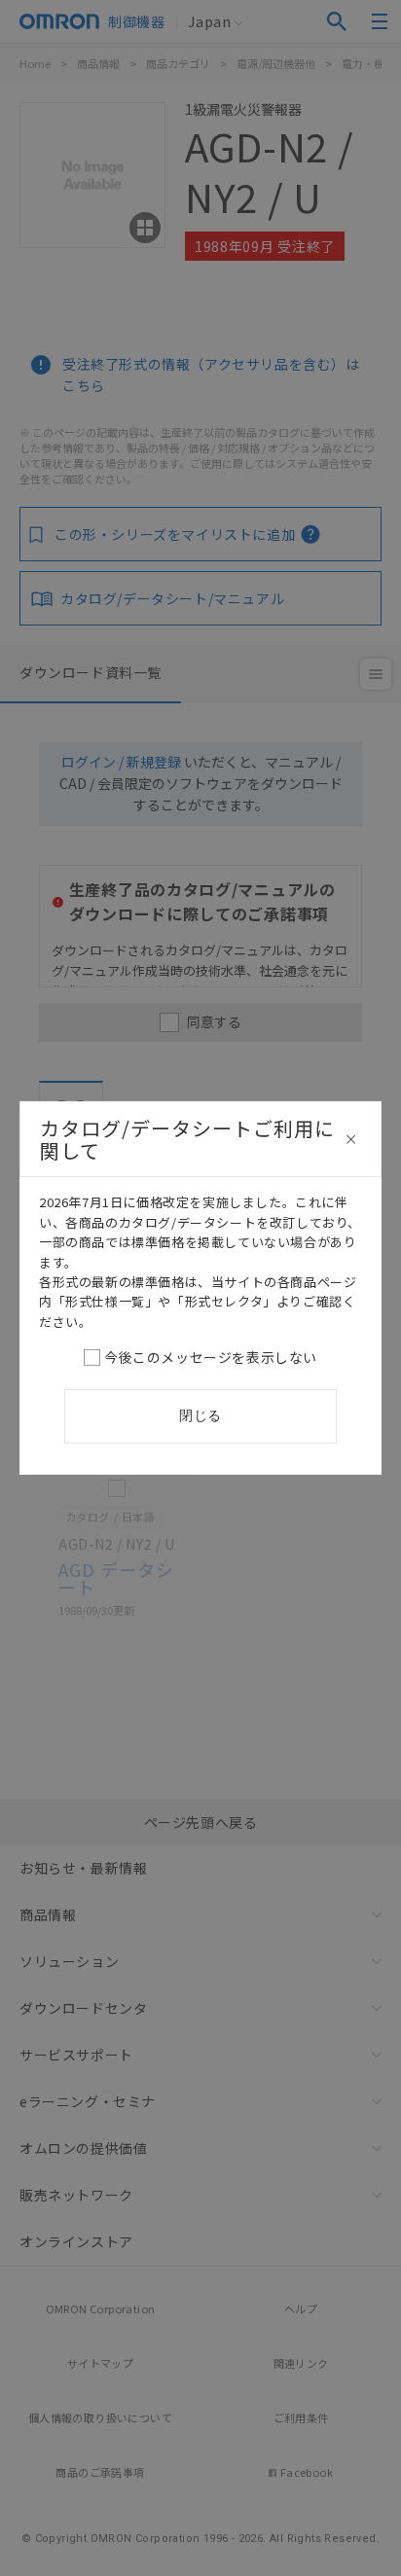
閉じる (200, 1415)
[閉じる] (351, 1139)
